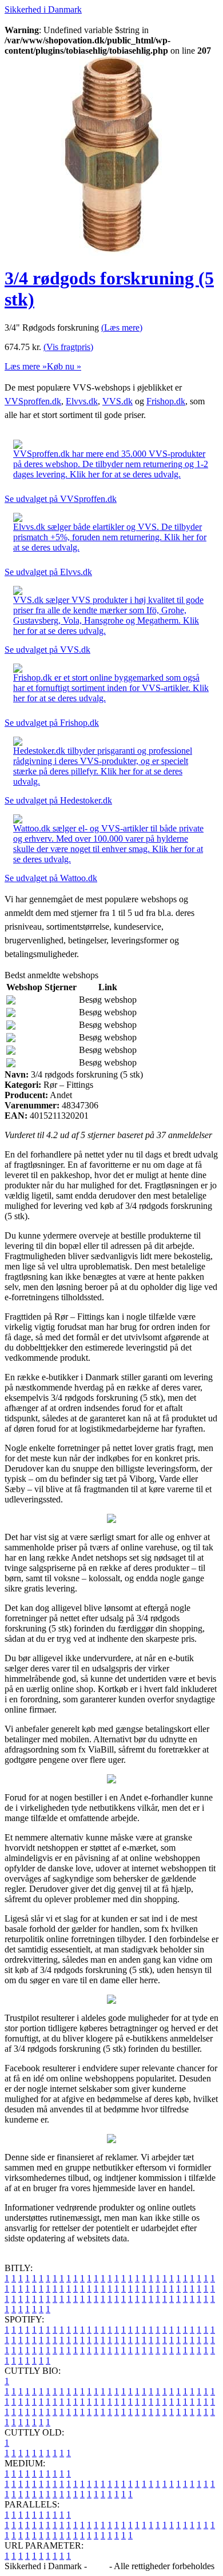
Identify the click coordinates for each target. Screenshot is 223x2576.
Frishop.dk (166, 401)
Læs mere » (26, 366)
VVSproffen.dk (33, 401)
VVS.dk (118, 401)
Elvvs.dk (82, 401)
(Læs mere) (122, 327)
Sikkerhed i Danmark (43, 9)
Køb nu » (64, 366)
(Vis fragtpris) (68, 347)
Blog (98, 2566)
